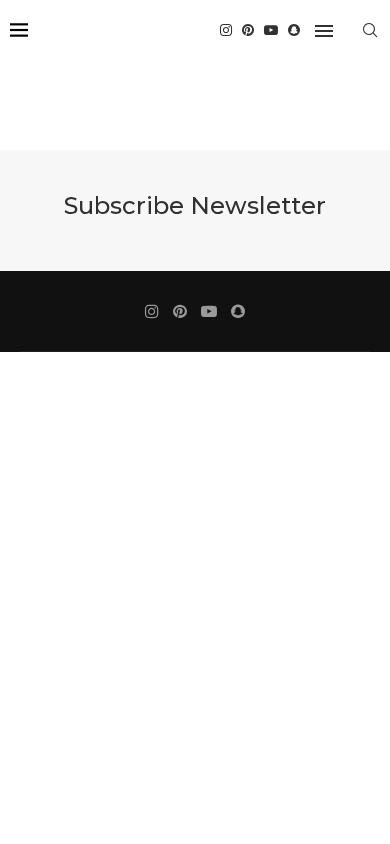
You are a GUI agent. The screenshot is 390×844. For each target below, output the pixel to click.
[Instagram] (226, 30)
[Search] (370, 30)
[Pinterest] (248, 30)
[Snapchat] (294, 30)
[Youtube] (271, 30)
